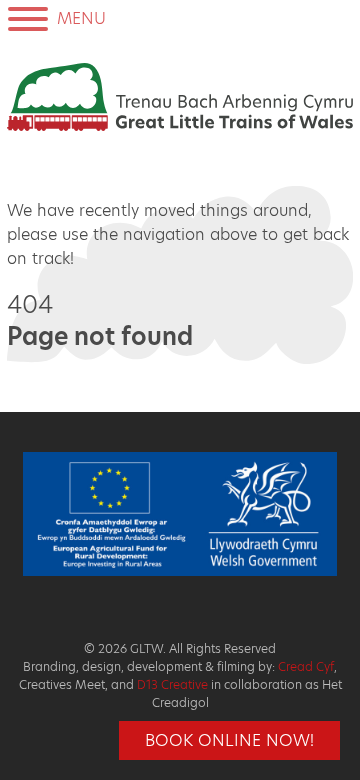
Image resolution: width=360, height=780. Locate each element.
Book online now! (229, 740)
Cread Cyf (306, 666)
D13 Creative (172, 684)
